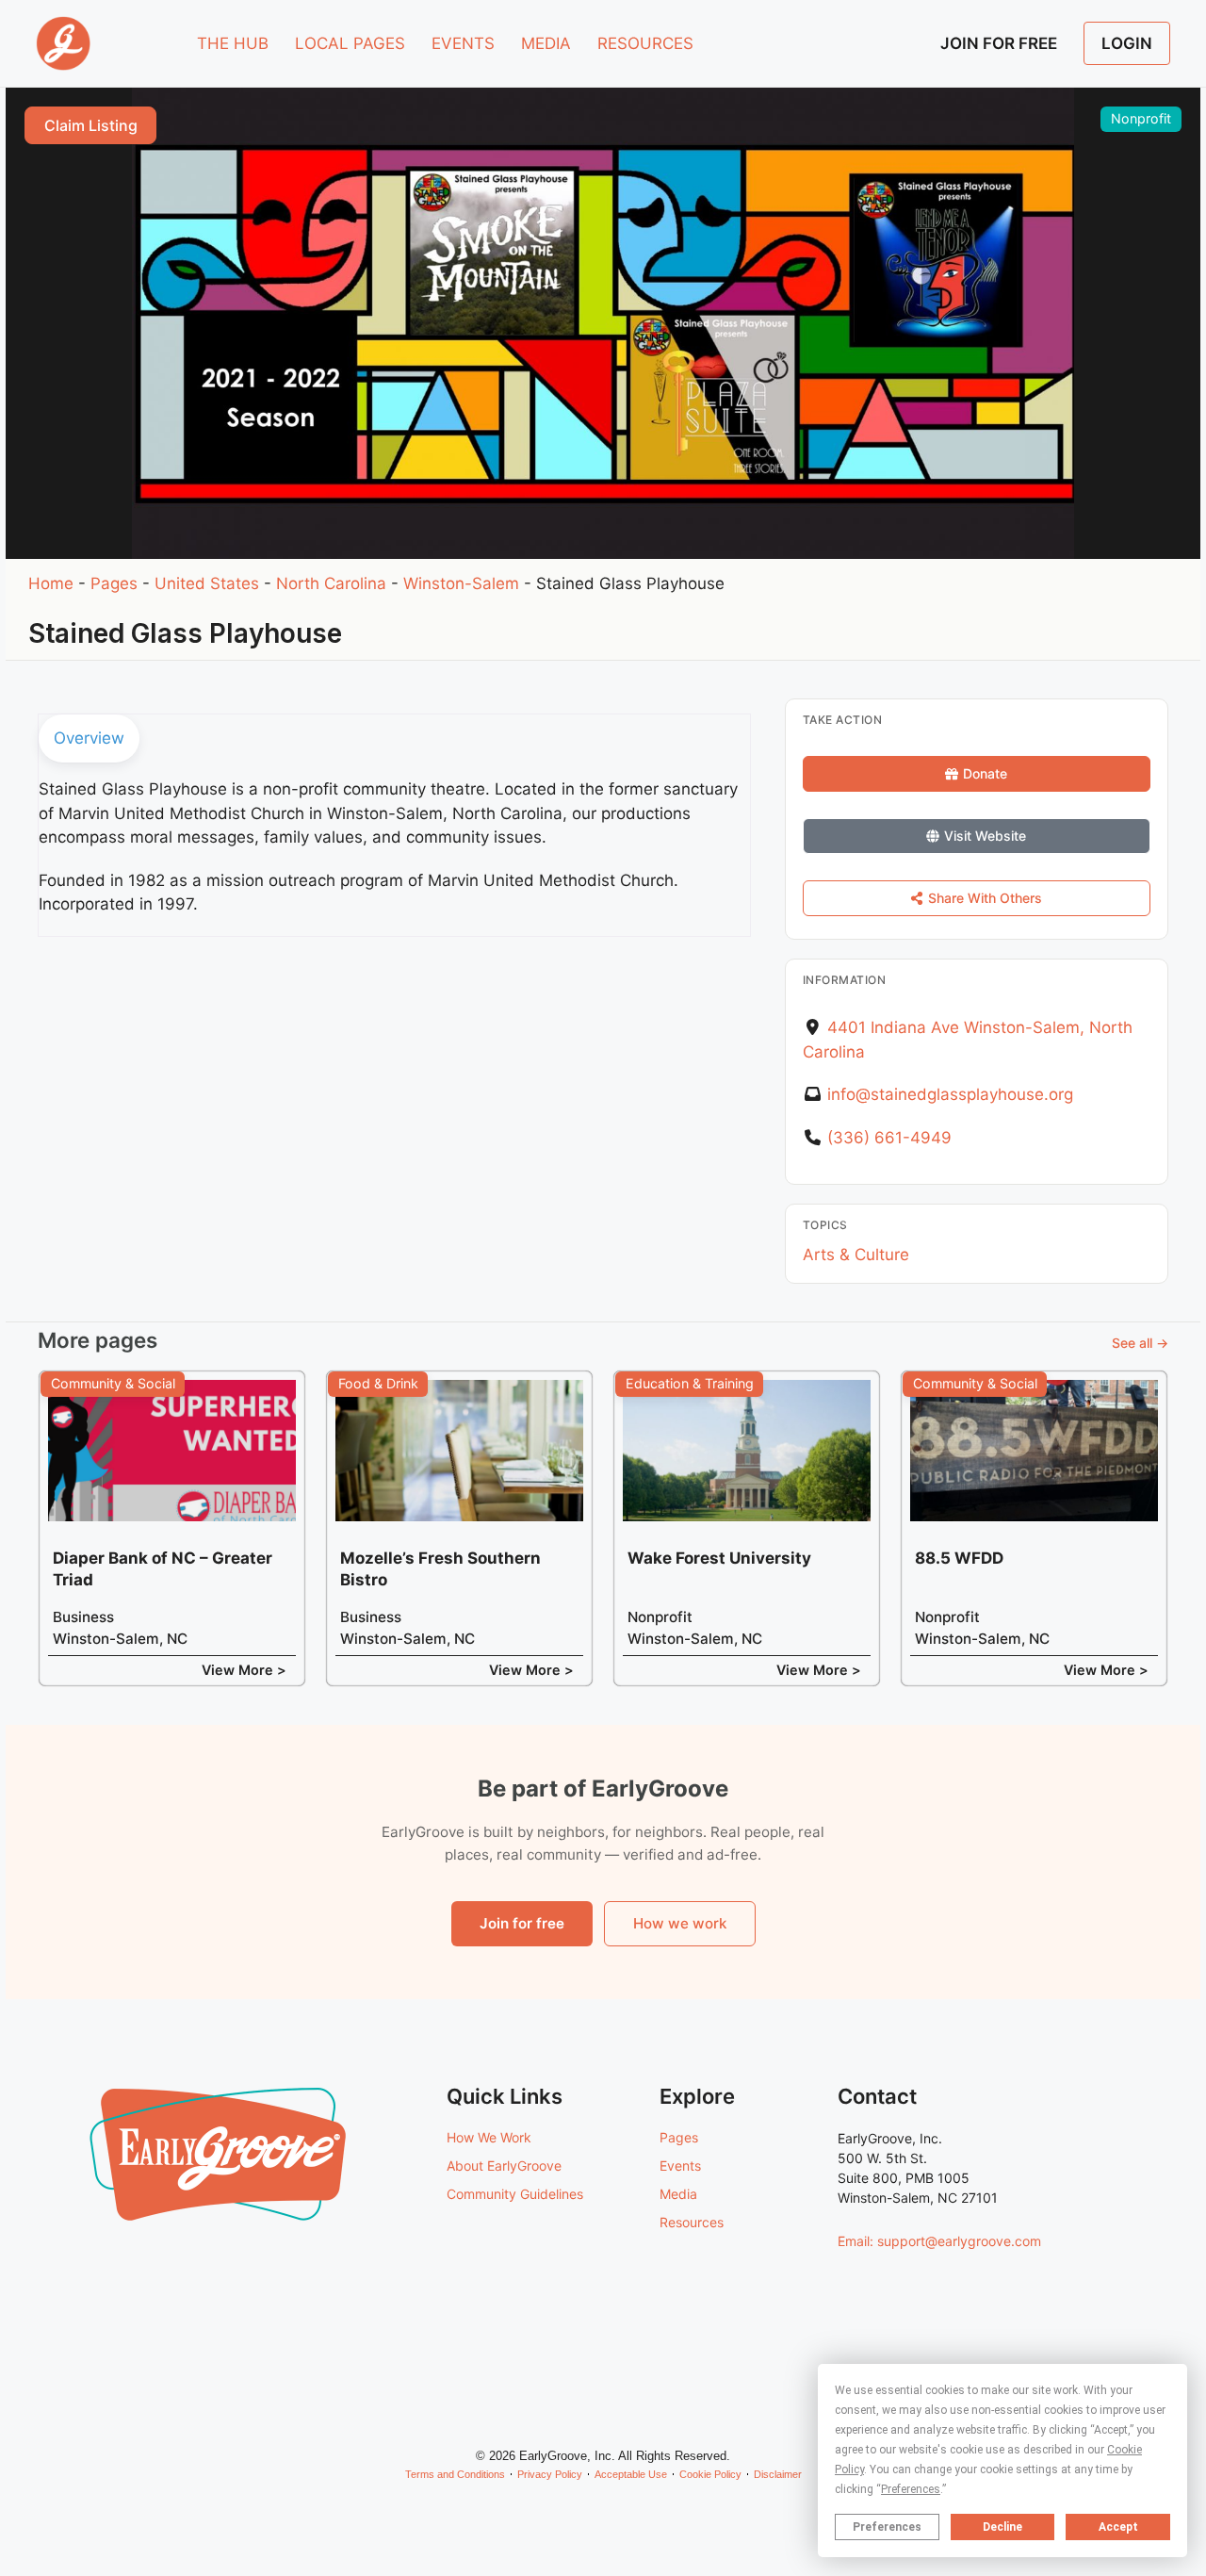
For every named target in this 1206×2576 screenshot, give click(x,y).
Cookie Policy (710, 2474)
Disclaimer (778, 2474)
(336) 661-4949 (889, 1138)
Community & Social (113, 1383)
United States (207, 583)
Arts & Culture (856, 1255)
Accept (1118, 2527)
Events (680, 2166)
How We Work (489, 2137)
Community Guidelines (515, 2194)
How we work (680, 1923)
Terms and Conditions (455, 2474)
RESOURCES (645, 43)
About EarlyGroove (504, 2166)
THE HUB (233, 43)
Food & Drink (378, 1383)
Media (678, 2194)
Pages (114, 583)
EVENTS (463, 43)
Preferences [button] (911, 2489)
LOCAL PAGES (350, 43)
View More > (244, 1670)
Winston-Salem (461, 583)
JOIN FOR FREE (999, 43)
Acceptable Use (631, 2474)
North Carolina (331, 583)
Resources (692, 2222)
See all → (1140, 1343)
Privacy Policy (550, 2474)
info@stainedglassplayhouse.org (950, 1094)
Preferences (887, 2527)
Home (51, 583)
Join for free (522, 1923)
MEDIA (546, 43)
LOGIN (1127, 43)
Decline (1002, 2527)
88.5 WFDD (959, 1558)
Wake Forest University (719, 1558)
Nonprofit (1141, 118)
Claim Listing (91, 125)
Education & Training (690, 1383)
